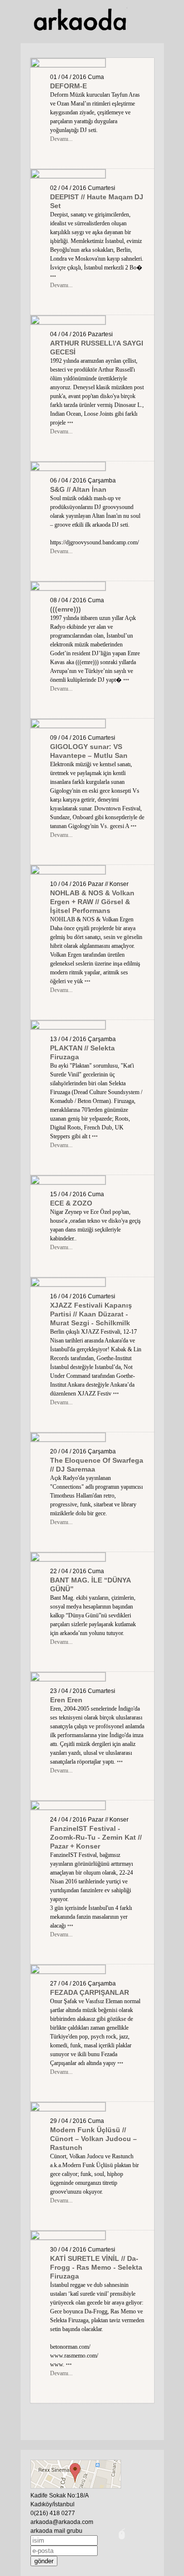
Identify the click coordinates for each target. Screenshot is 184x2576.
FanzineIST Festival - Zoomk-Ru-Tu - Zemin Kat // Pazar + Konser (96, 1837)
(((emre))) (66, 609)
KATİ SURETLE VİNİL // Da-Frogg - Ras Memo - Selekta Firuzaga (96, 2267)
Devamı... (61, 139)
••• (53, 276)
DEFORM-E (68, 86)
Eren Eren (66, 1700)
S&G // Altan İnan (78, 489)
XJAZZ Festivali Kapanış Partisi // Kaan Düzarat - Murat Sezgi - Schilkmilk (91, 1314)
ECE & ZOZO (71, 1203)
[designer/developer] (122, 2540)
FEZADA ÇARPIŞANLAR (90, 1992)
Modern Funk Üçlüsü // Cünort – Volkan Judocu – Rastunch (93, 2139)
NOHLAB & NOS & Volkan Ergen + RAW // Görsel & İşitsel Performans (92, 902)
